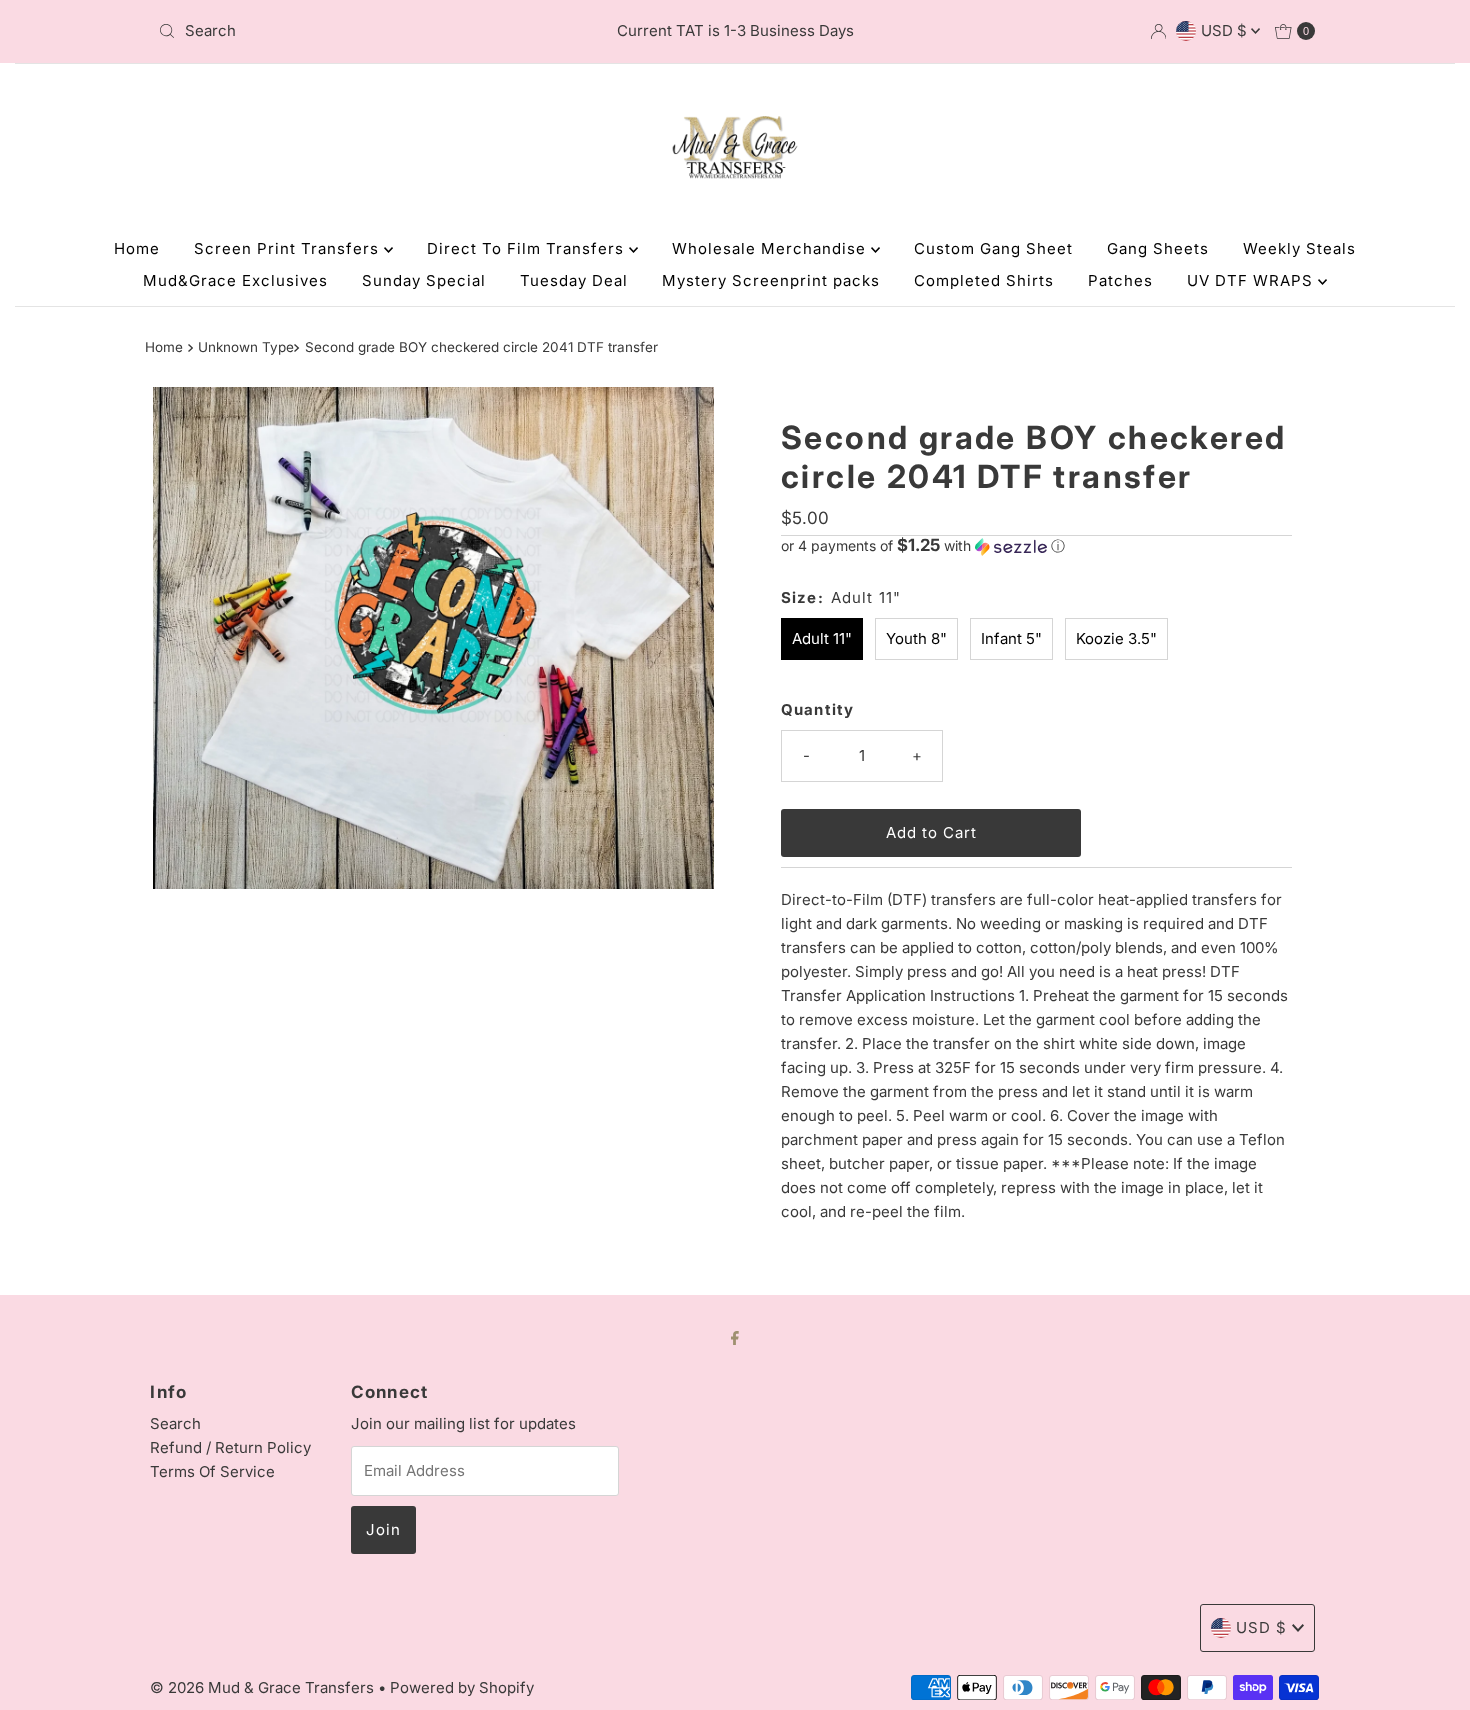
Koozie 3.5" (1116, 638)
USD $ (1226, 30)
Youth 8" (916, 638)
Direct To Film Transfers (528, 248)
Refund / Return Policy (230, 1447)
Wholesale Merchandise (771, 248)
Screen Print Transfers (289, 248)
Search (175, 1423)
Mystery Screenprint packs (771, 280)
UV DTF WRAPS (1252, 280)
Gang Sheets (1158, 248)
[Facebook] (735, 1337)
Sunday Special (424, 280)
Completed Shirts (984, 280)
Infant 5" (1011, 638)
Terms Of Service (212, 1471)
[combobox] (339, 31)
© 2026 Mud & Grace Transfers (264, 1687)
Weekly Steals (1299, 248)
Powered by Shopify (462, 1687)
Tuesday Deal (574, 280)
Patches (1120, 280)
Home (137, 248)
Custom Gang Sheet (993, 248)
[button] (1036, 546)
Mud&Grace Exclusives (235, 280)
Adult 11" (822, 638)
